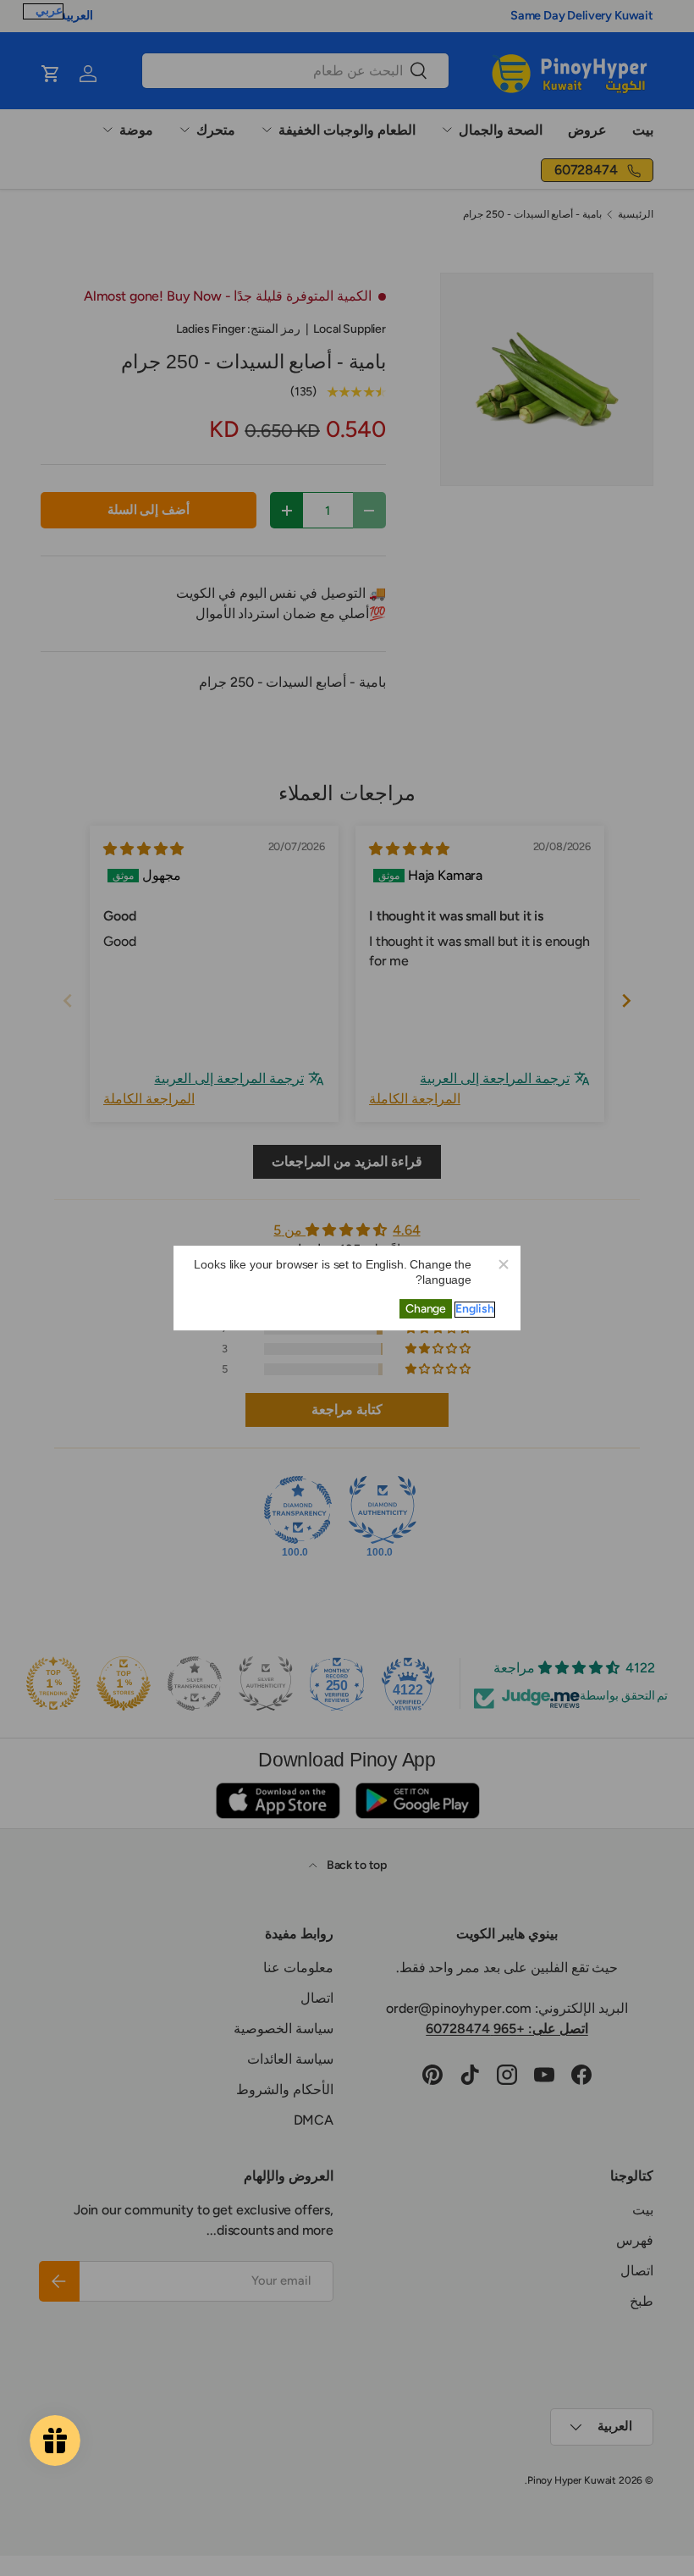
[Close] (503, 1263)
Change (426, 1309)
